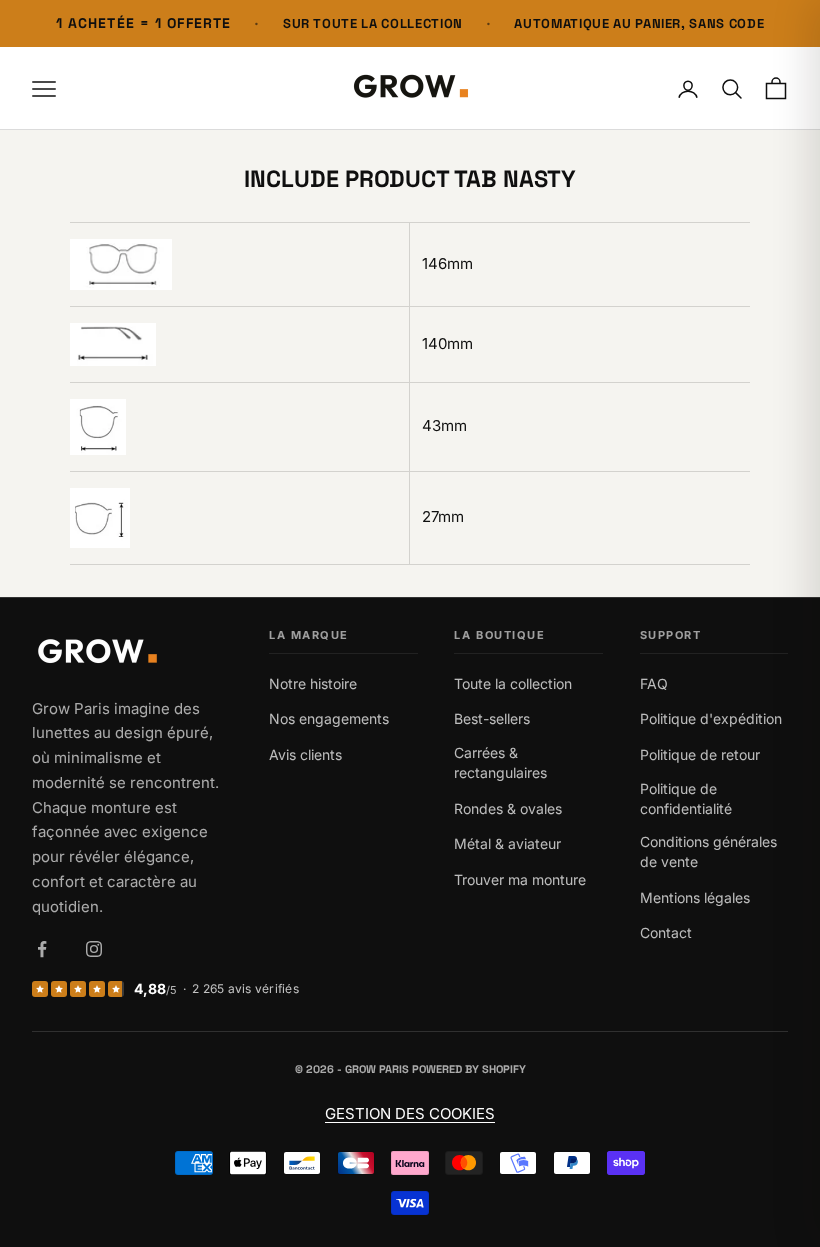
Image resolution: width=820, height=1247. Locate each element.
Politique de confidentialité (686, 798)
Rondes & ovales (508, 808)
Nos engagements (329, 718)
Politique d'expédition (711, 718)
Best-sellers (492, 718)
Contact (666, 932)
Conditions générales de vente (708, 851)
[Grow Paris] (132, 653)
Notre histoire (313, 683)
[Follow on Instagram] (94, 949)
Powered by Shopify (469, 1069)
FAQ (654, 683)
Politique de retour (700, 754)
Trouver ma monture (520, 879)
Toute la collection (513, 683)
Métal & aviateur (507, 843)
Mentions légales (695, 897)
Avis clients (305, 754)
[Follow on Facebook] (42, 949)
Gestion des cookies (410, 1113)
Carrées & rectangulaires (500, 762)
